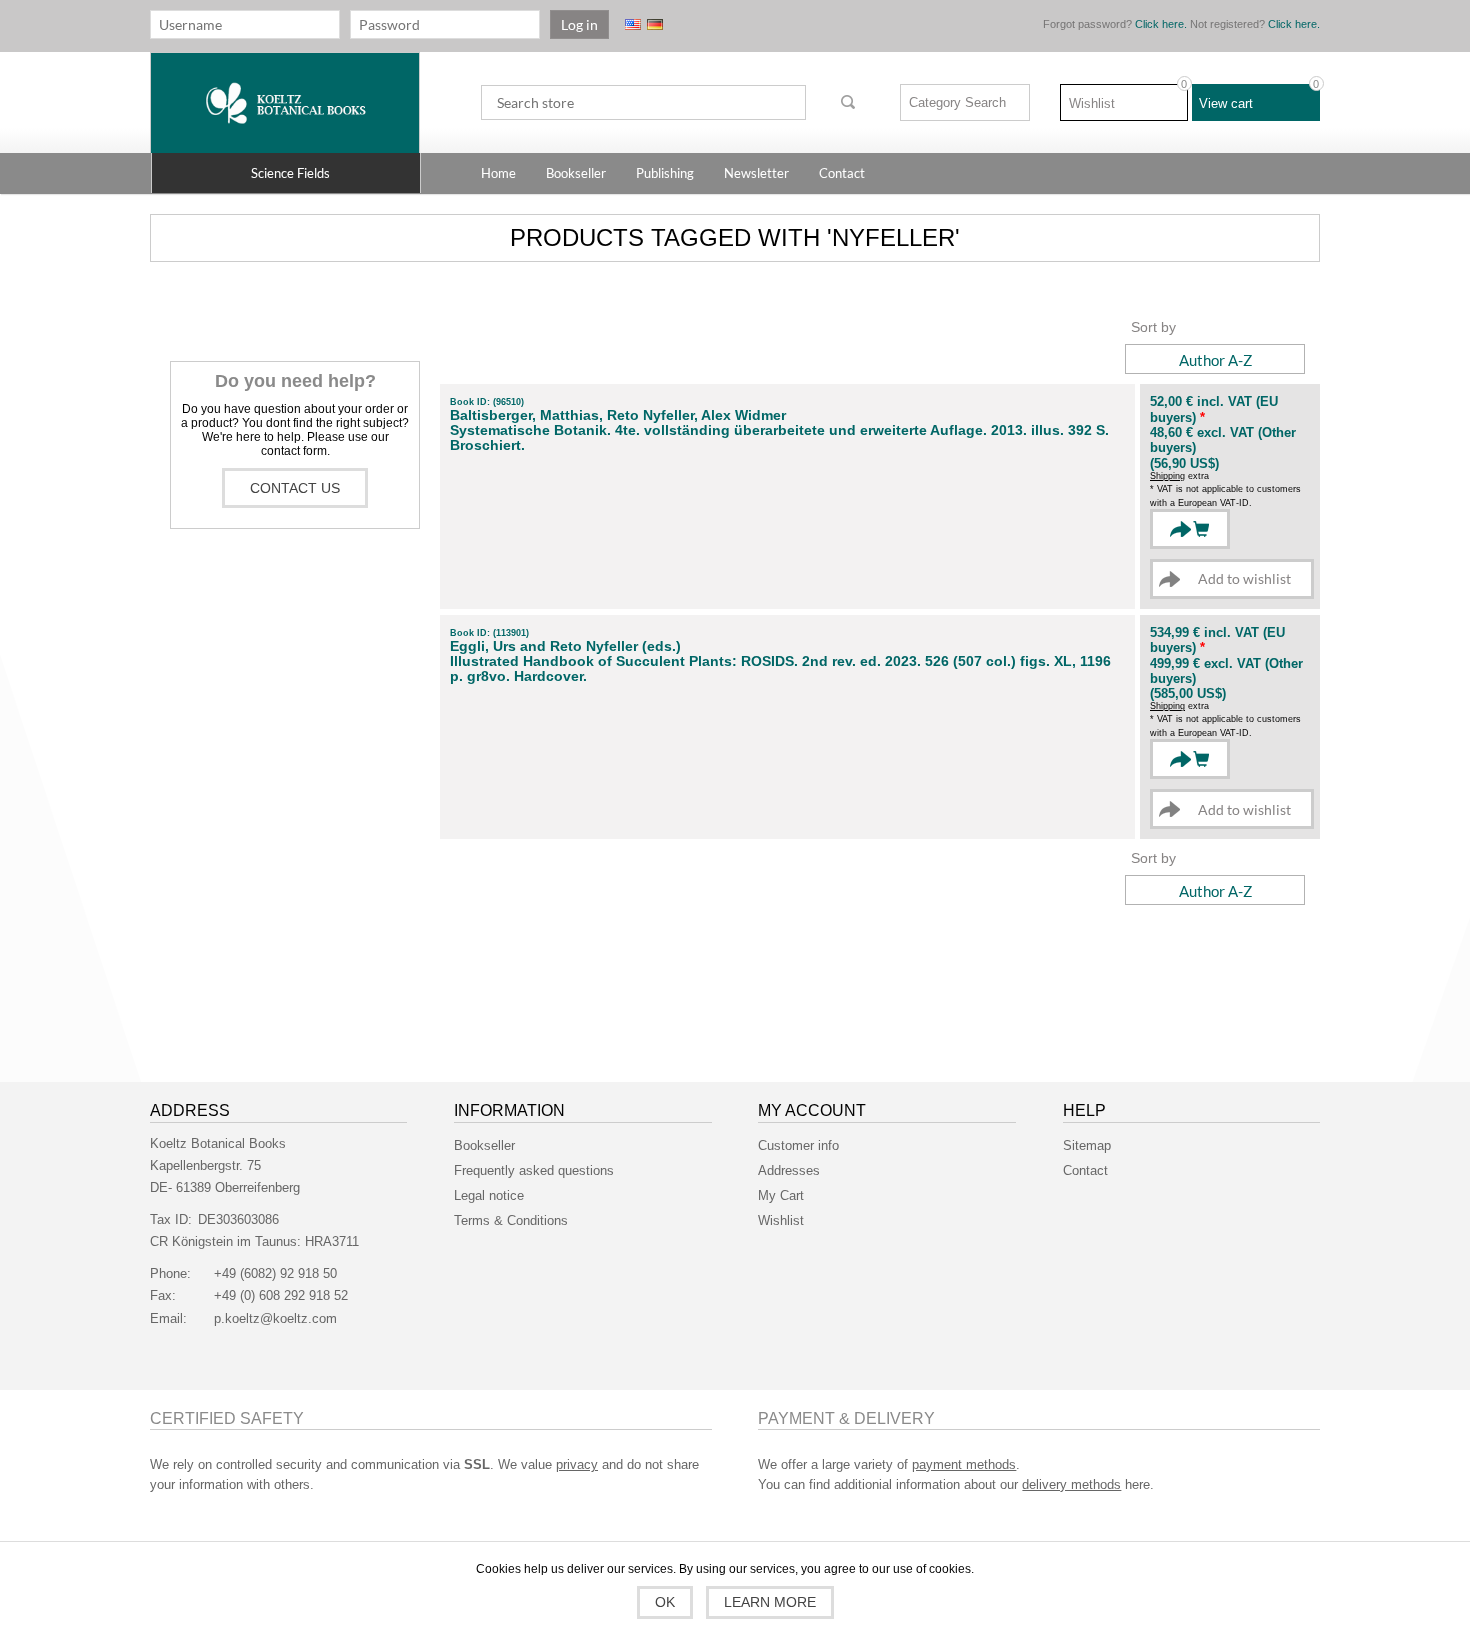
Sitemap (1087, 1145)
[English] (633, 24)
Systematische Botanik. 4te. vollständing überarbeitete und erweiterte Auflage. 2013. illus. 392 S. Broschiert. (779, 438)
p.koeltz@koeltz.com (275, 1318)
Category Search (957, 102)
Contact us (295, 488)
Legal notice (489, 1195)
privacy (577, 1464)
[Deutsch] (655, 24)
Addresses (789, 1170)
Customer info (798, 1145)
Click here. (1161, 24)
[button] (286, 173)
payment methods (964, 1464)
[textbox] (643, 102)
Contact (1085, 1170)
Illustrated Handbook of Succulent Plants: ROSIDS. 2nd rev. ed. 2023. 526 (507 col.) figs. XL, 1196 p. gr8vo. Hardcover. (780, 669)
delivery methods (1071, 1484)
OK (665, 1602)
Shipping (1167, 476)
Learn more (770, 1602)
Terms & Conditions (511, 1220)
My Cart (781, 1195)
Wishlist (781, 1220)
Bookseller (484, 1145)
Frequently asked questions (534, 1170)
